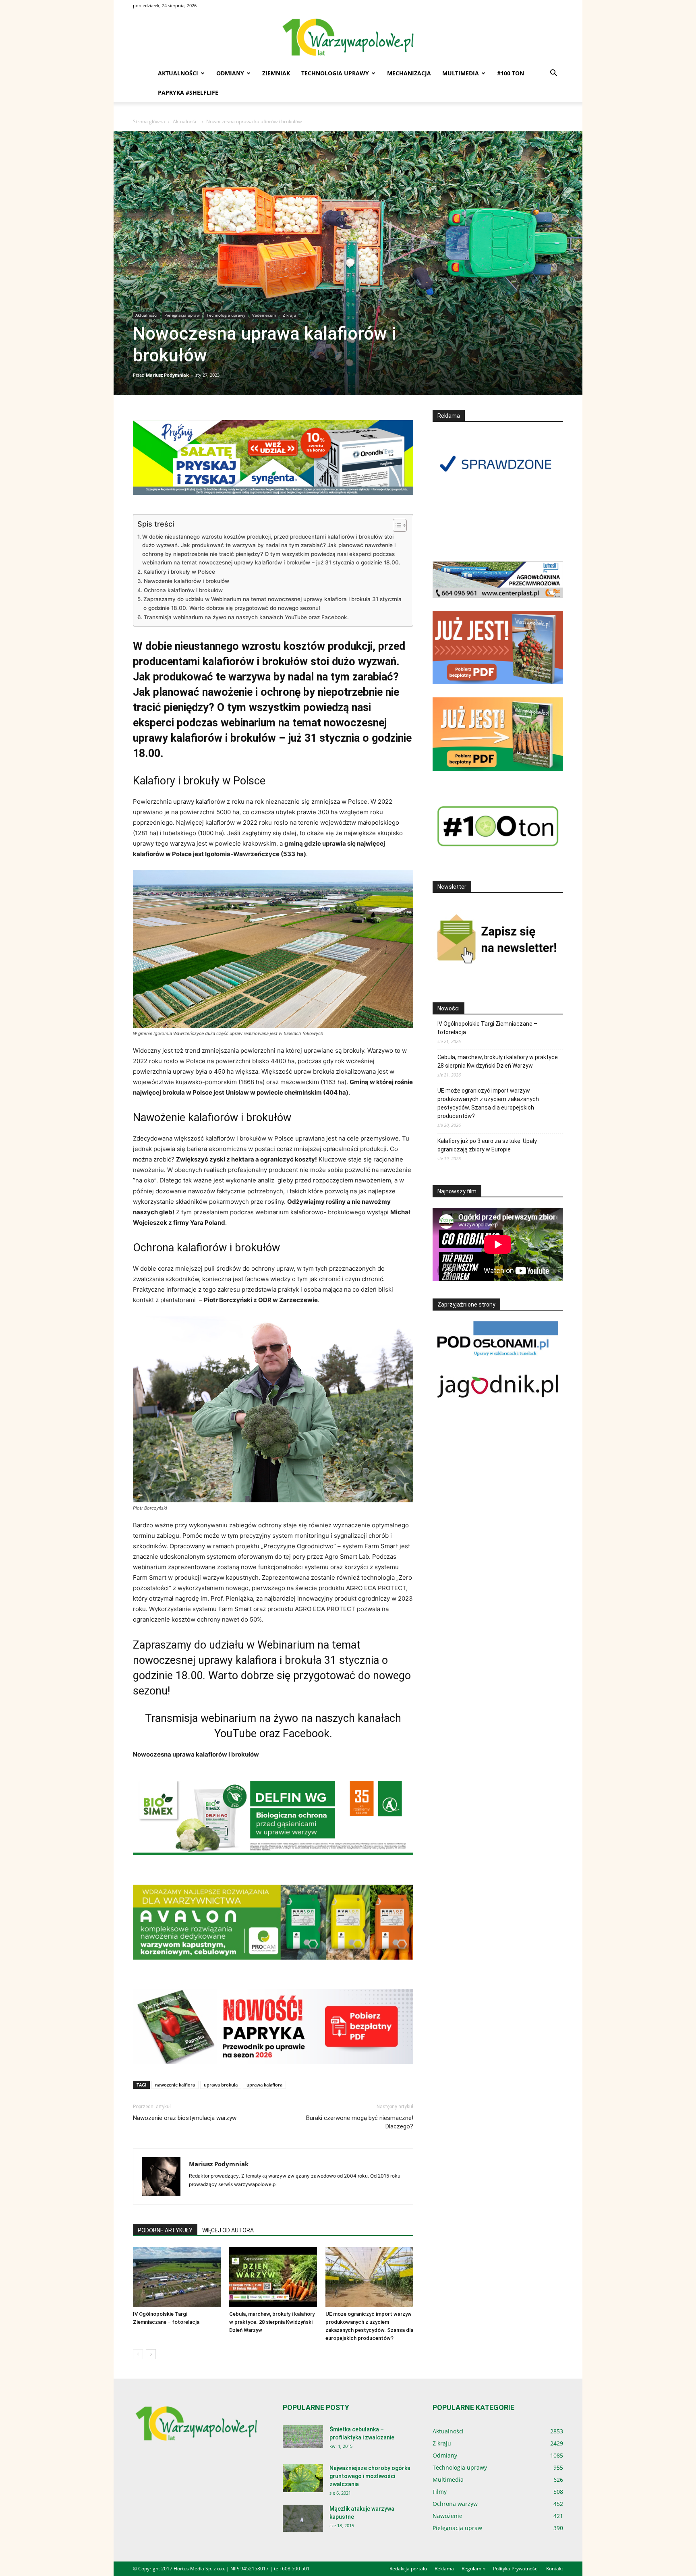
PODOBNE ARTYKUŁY (165, 2230)
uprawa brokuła (221, 2085)
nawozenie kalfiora (175, 2085)
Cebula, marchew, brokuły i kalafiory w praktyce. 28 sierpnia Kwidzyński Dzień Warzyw (272, 2322)
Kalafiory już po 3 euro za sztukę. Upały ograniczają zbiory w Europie (487, 1145)
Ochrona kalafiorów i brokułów (183, 590)
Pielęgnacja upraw (182, 315)
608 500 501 (296, 2569)
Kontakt (555, 2569)
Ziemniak (276, 73)
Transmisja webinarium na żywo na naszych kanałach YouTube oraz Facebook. (246, 617)
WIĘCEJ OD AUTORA (228, 2230)
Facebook (306, 1734)
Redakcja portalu (408, 2569)
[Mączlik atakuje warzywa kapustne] (303, 2518)
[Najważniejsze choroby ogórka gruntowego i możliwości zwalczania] (303, 2478)
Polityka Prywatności (516, 2569)
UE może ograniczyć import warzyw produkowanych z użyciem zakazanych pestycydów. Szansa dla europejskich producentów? (488, 1103)
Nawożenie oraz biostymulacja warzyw (185, 2118)
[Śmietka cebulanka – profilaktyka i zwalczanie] (303, 2437)
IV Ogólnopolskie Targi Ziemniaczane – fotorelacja (487, 1028)
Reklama (444, 2569)
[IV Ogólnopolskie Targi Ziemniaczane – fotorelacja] (177, 2277)
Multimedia (461, 73)
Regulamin (473, 2569)
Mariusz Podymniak (167, 375)
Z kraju (289, 315)
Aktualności (178, 73)
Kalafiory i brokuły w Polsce (179, 572)
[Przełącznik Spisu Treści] (396, 525)
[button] (553, 74)
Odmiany (230, 73)
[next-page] (151, 2354)
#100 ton (511, 73)
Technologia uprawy (335, 73)
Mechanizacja (409, 73)
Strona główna (149, 121)
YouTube (235, 1734)
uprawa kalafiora (264, 2085)
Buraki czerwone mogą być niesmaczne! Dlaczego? (360, 2122)
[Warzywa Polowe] (348, 38)
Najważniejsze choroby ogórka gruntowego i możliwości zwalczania (370, 2476)
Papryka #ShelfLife (188, 92)
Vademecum (264, 315)
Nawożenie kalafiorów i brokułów (186, 581)
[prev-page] (138, 2354)
